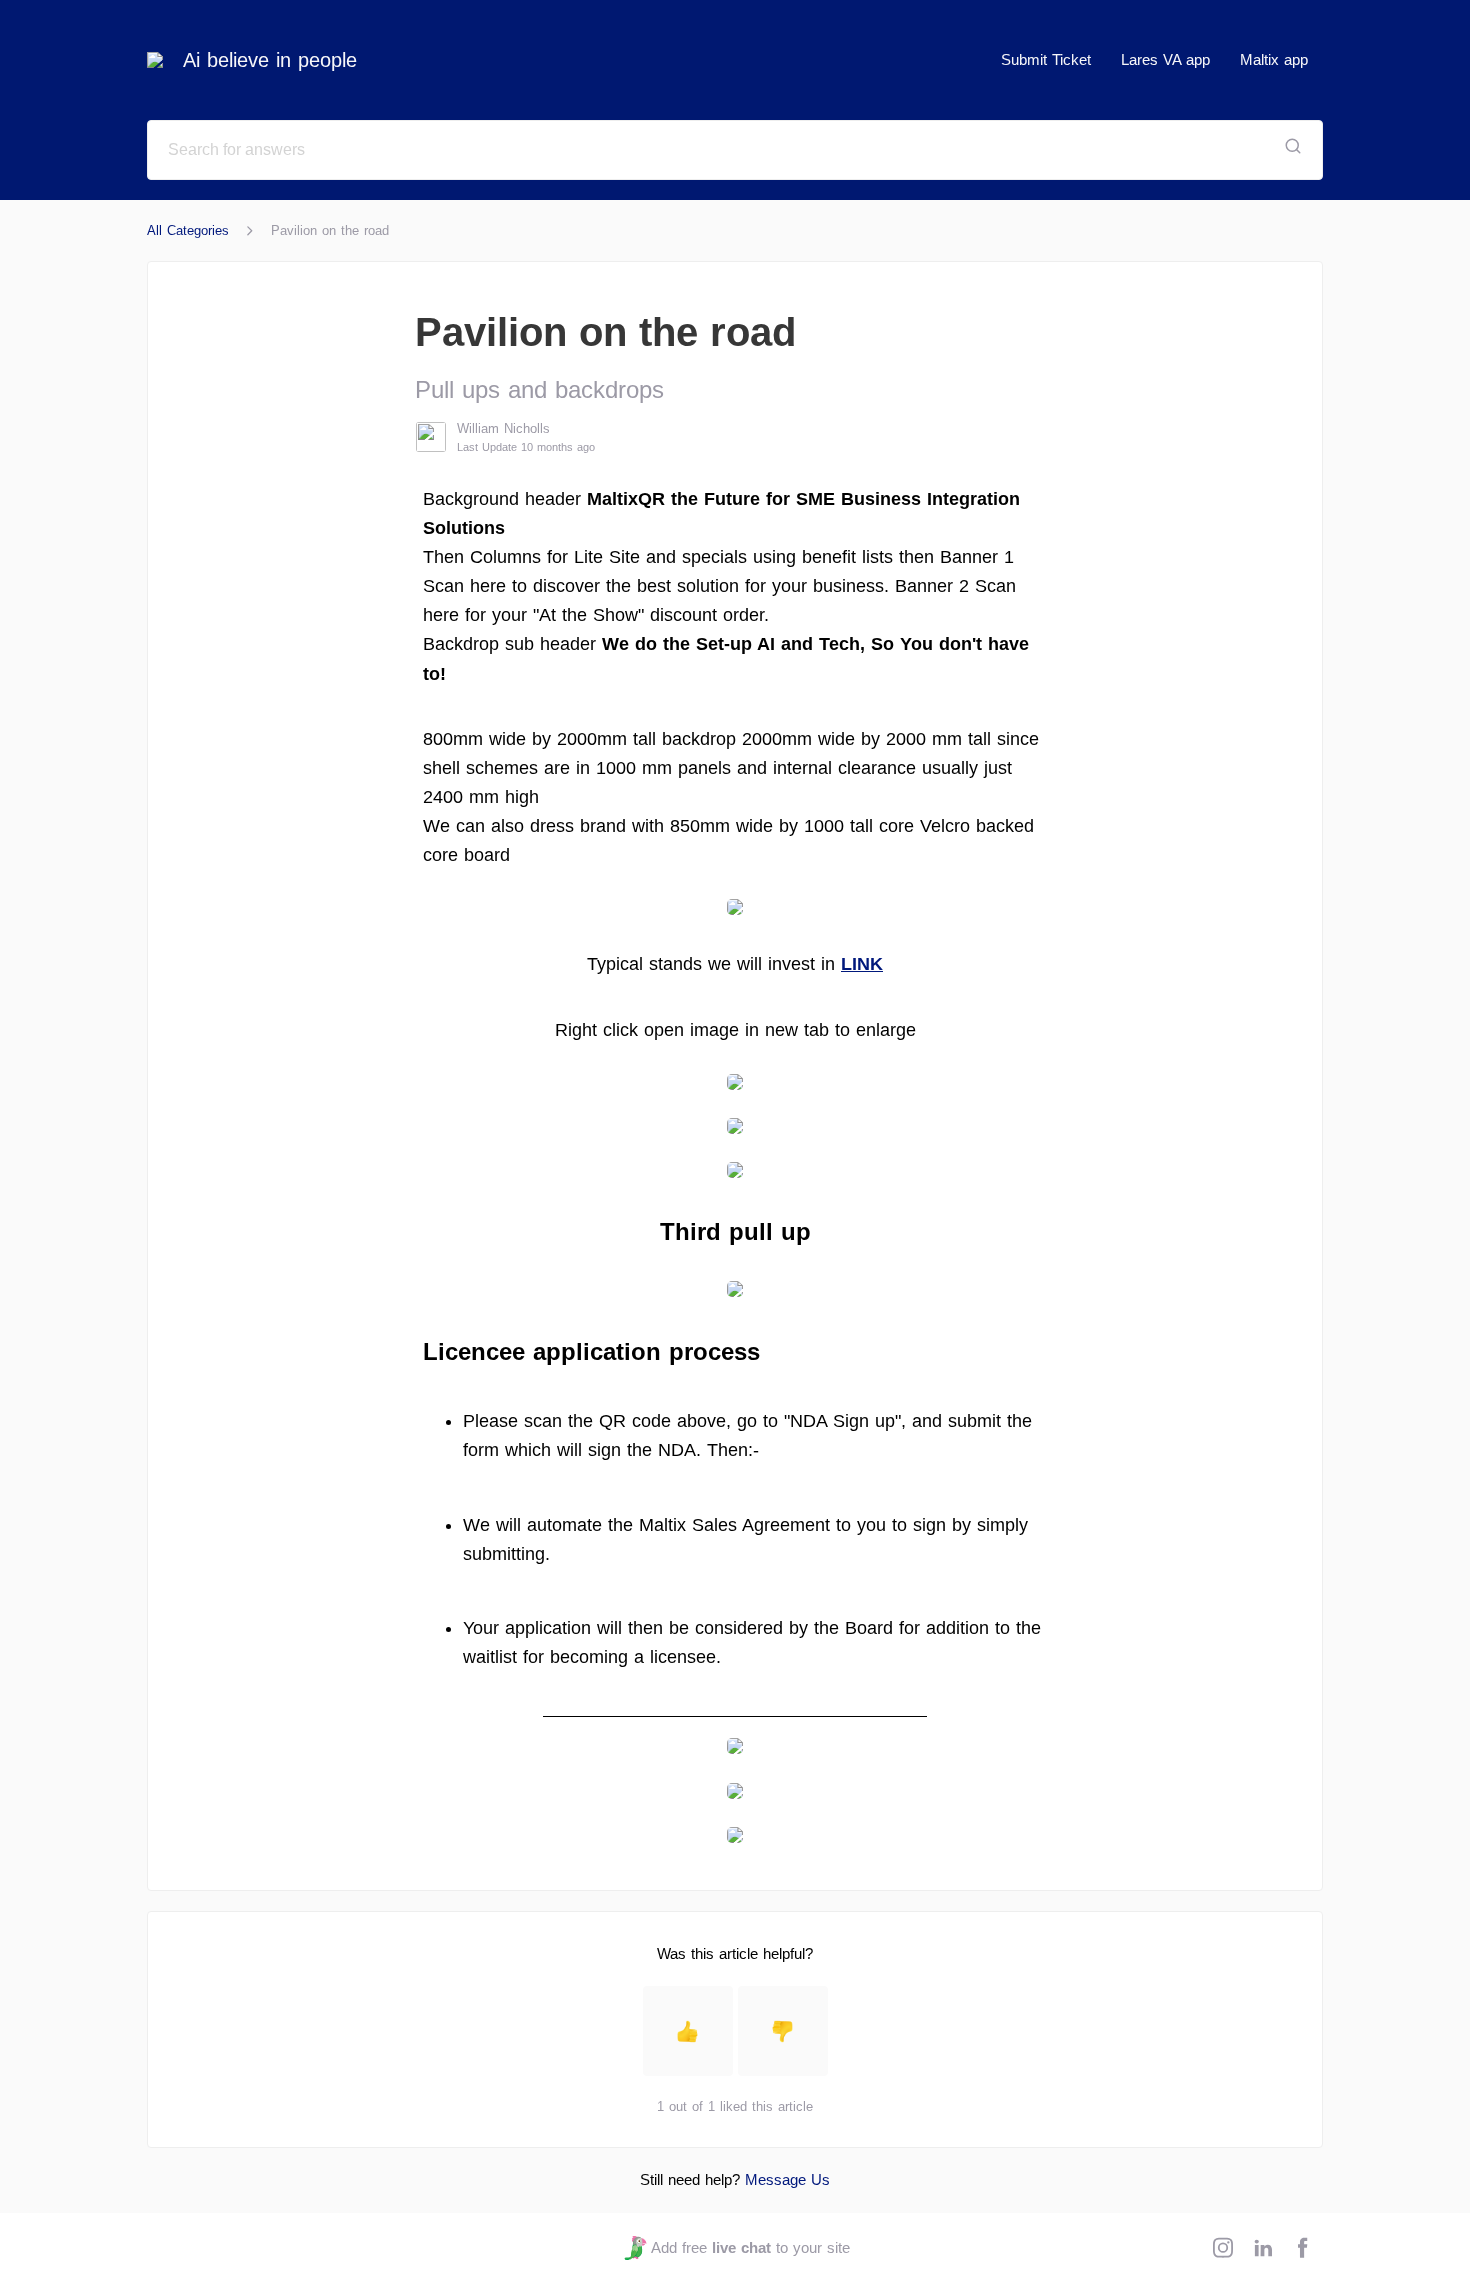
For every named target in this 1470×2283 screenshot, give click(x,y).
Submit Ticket (1046, 59)
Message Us (787, 2179)
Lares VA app (1165, 59)
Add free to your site (750, 2247)
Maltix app (1274, 59)
